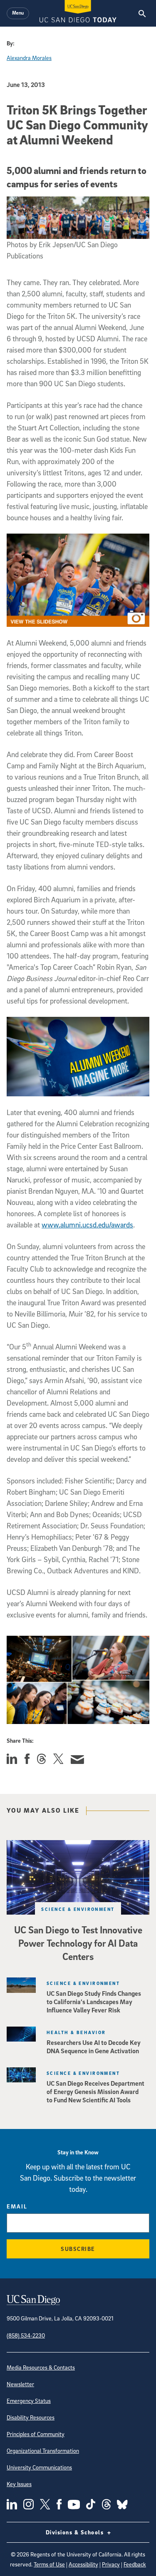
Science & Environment (78, 1909)
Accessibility (83, 2564)
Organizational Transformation (43, 2451)
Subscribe (78, 2249)
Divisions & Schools (76, 2532)
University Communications (39, 2467)
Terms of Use (49, 2564)
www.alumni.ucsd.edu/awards (87, 1225)
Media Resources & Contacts (41, 2367)
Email (17, 2206)
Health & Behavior (76, 2032)
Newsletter (20, 2384)
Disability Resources (31, 2417)
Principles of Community (36, 2434)
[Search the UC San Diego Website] (142, 13)
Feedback (135, 2564)
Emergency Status (29, 2401)
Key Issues (19, 2484)
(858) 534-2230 (26, 2335)
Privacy (111, 2564)
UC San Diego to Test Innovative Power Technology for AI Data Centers (78, 1943)
